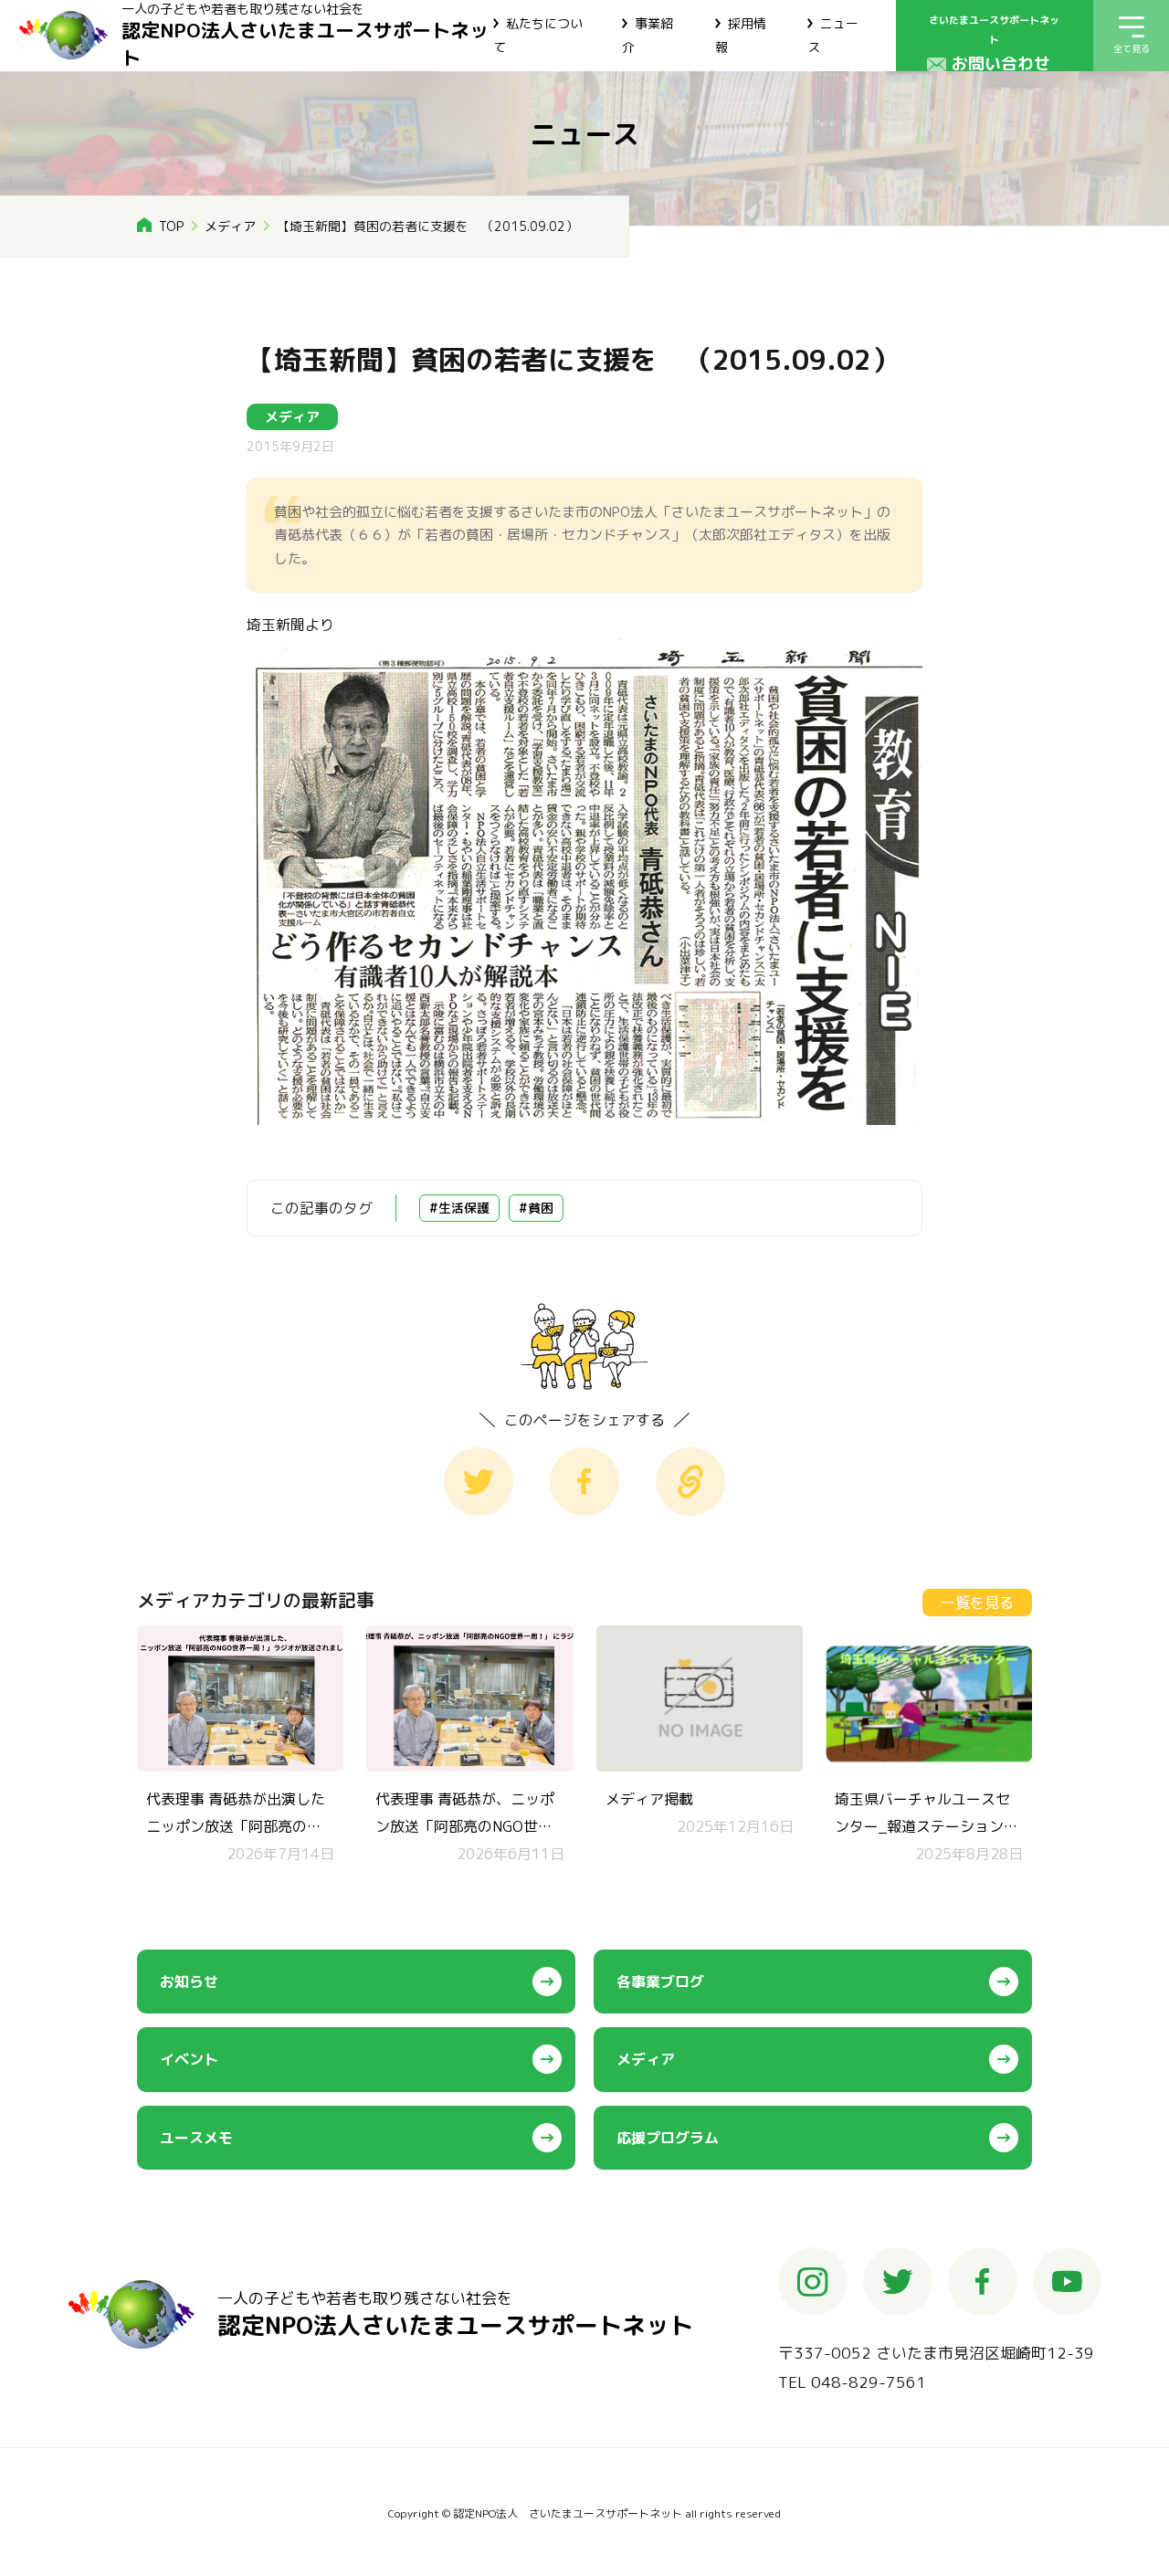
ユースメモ (196, 2138)
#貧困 (536, 1208)
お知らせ (189, 1982)
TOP (171, 226)
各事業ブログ (660, 1982)
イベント (189, 2059)
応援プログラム (668, 2138)
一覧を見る (977, 1603)
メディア (230, 226)
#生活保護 (459, 1208)
